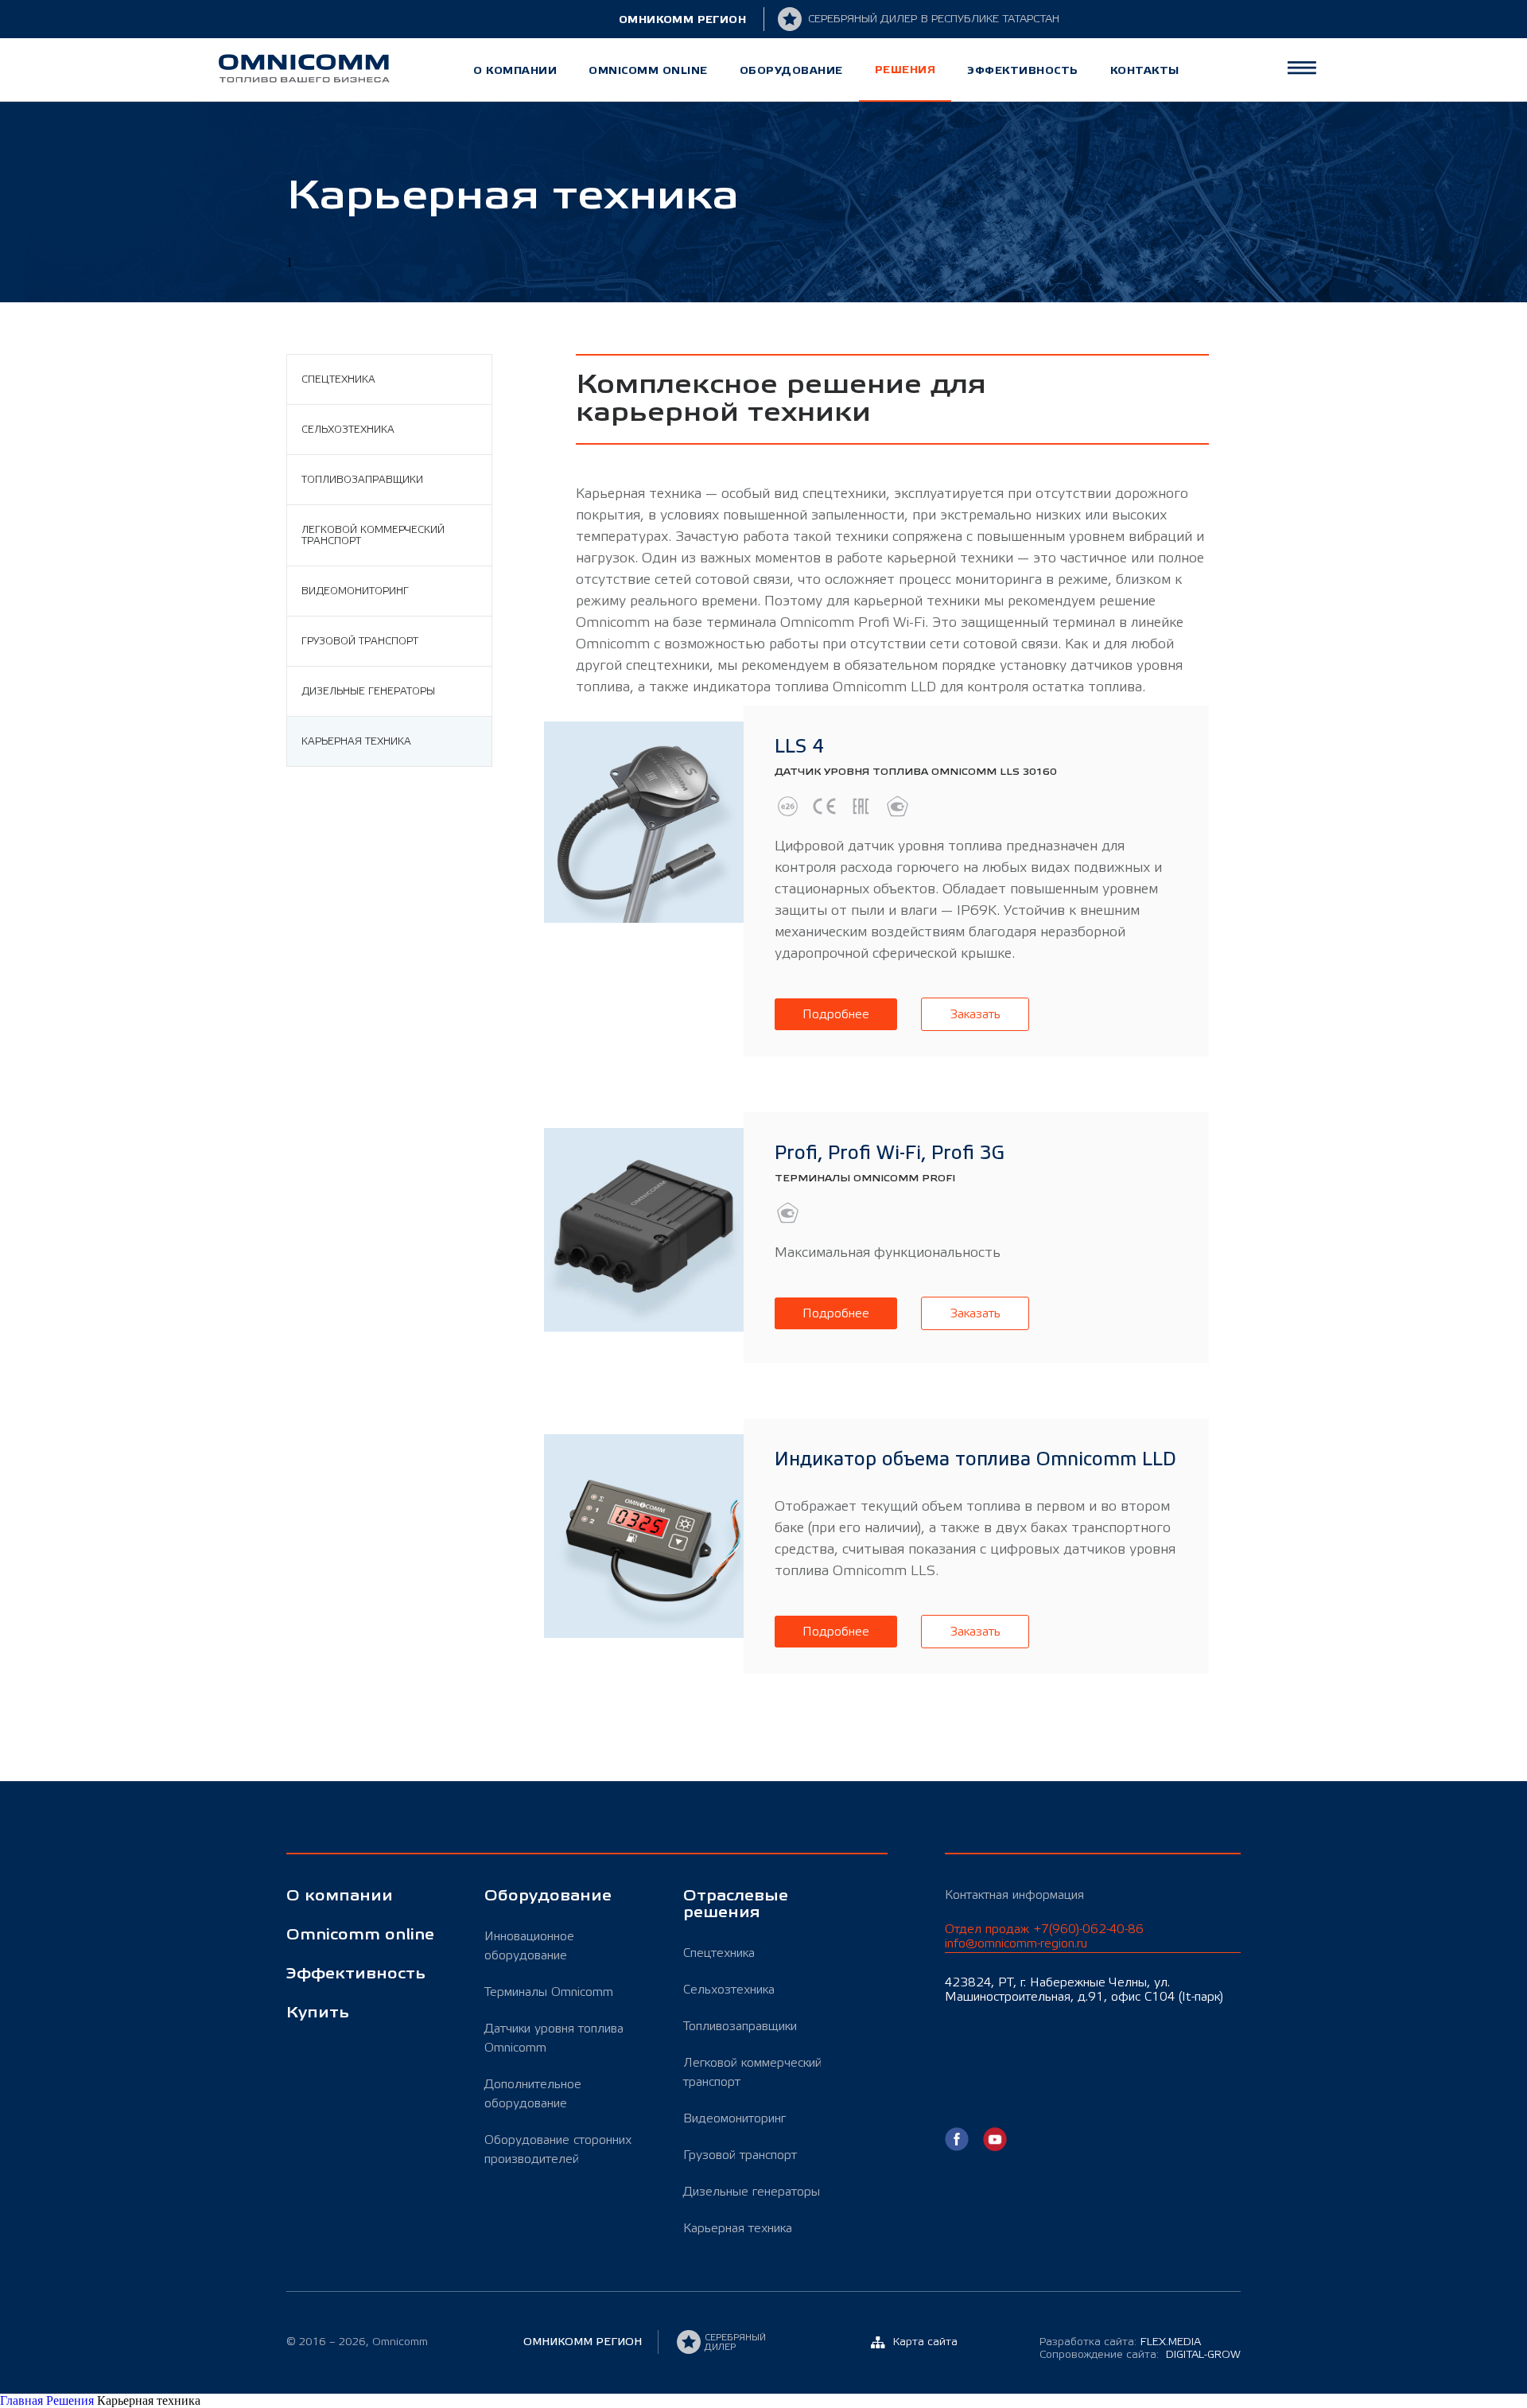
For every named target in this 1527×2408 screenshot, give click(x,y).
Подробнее (836, 1014)
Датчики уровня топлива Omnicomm (554, 2038)
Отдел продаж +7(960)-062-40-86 (1044, 1936)
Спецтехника (338, 379)
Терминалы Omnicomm (549, 1992)
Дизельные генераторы (368, 691)
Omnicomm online (648, 70)
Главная (23, 2400)
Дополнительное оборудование (533, 2094)
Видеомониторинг (355, 591)
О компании (515, 70)
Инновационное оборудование (529, 1946)
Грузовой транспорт (360, 641)
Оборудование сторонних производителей (558, 2149)
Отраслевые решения (736, 1904)
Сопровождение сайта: (1140, 2355)
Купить (318, 2013)
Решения (905, 70)
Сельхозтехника (348, 430)
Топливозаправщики (362, 480)
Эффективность (1023, 70)
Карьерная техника (356, 741)
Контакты (1145, 70)
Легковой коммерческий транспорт (373, 535)
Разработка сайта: (1120, 2342)
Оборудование (791, 70)
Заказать (975, 1014)
